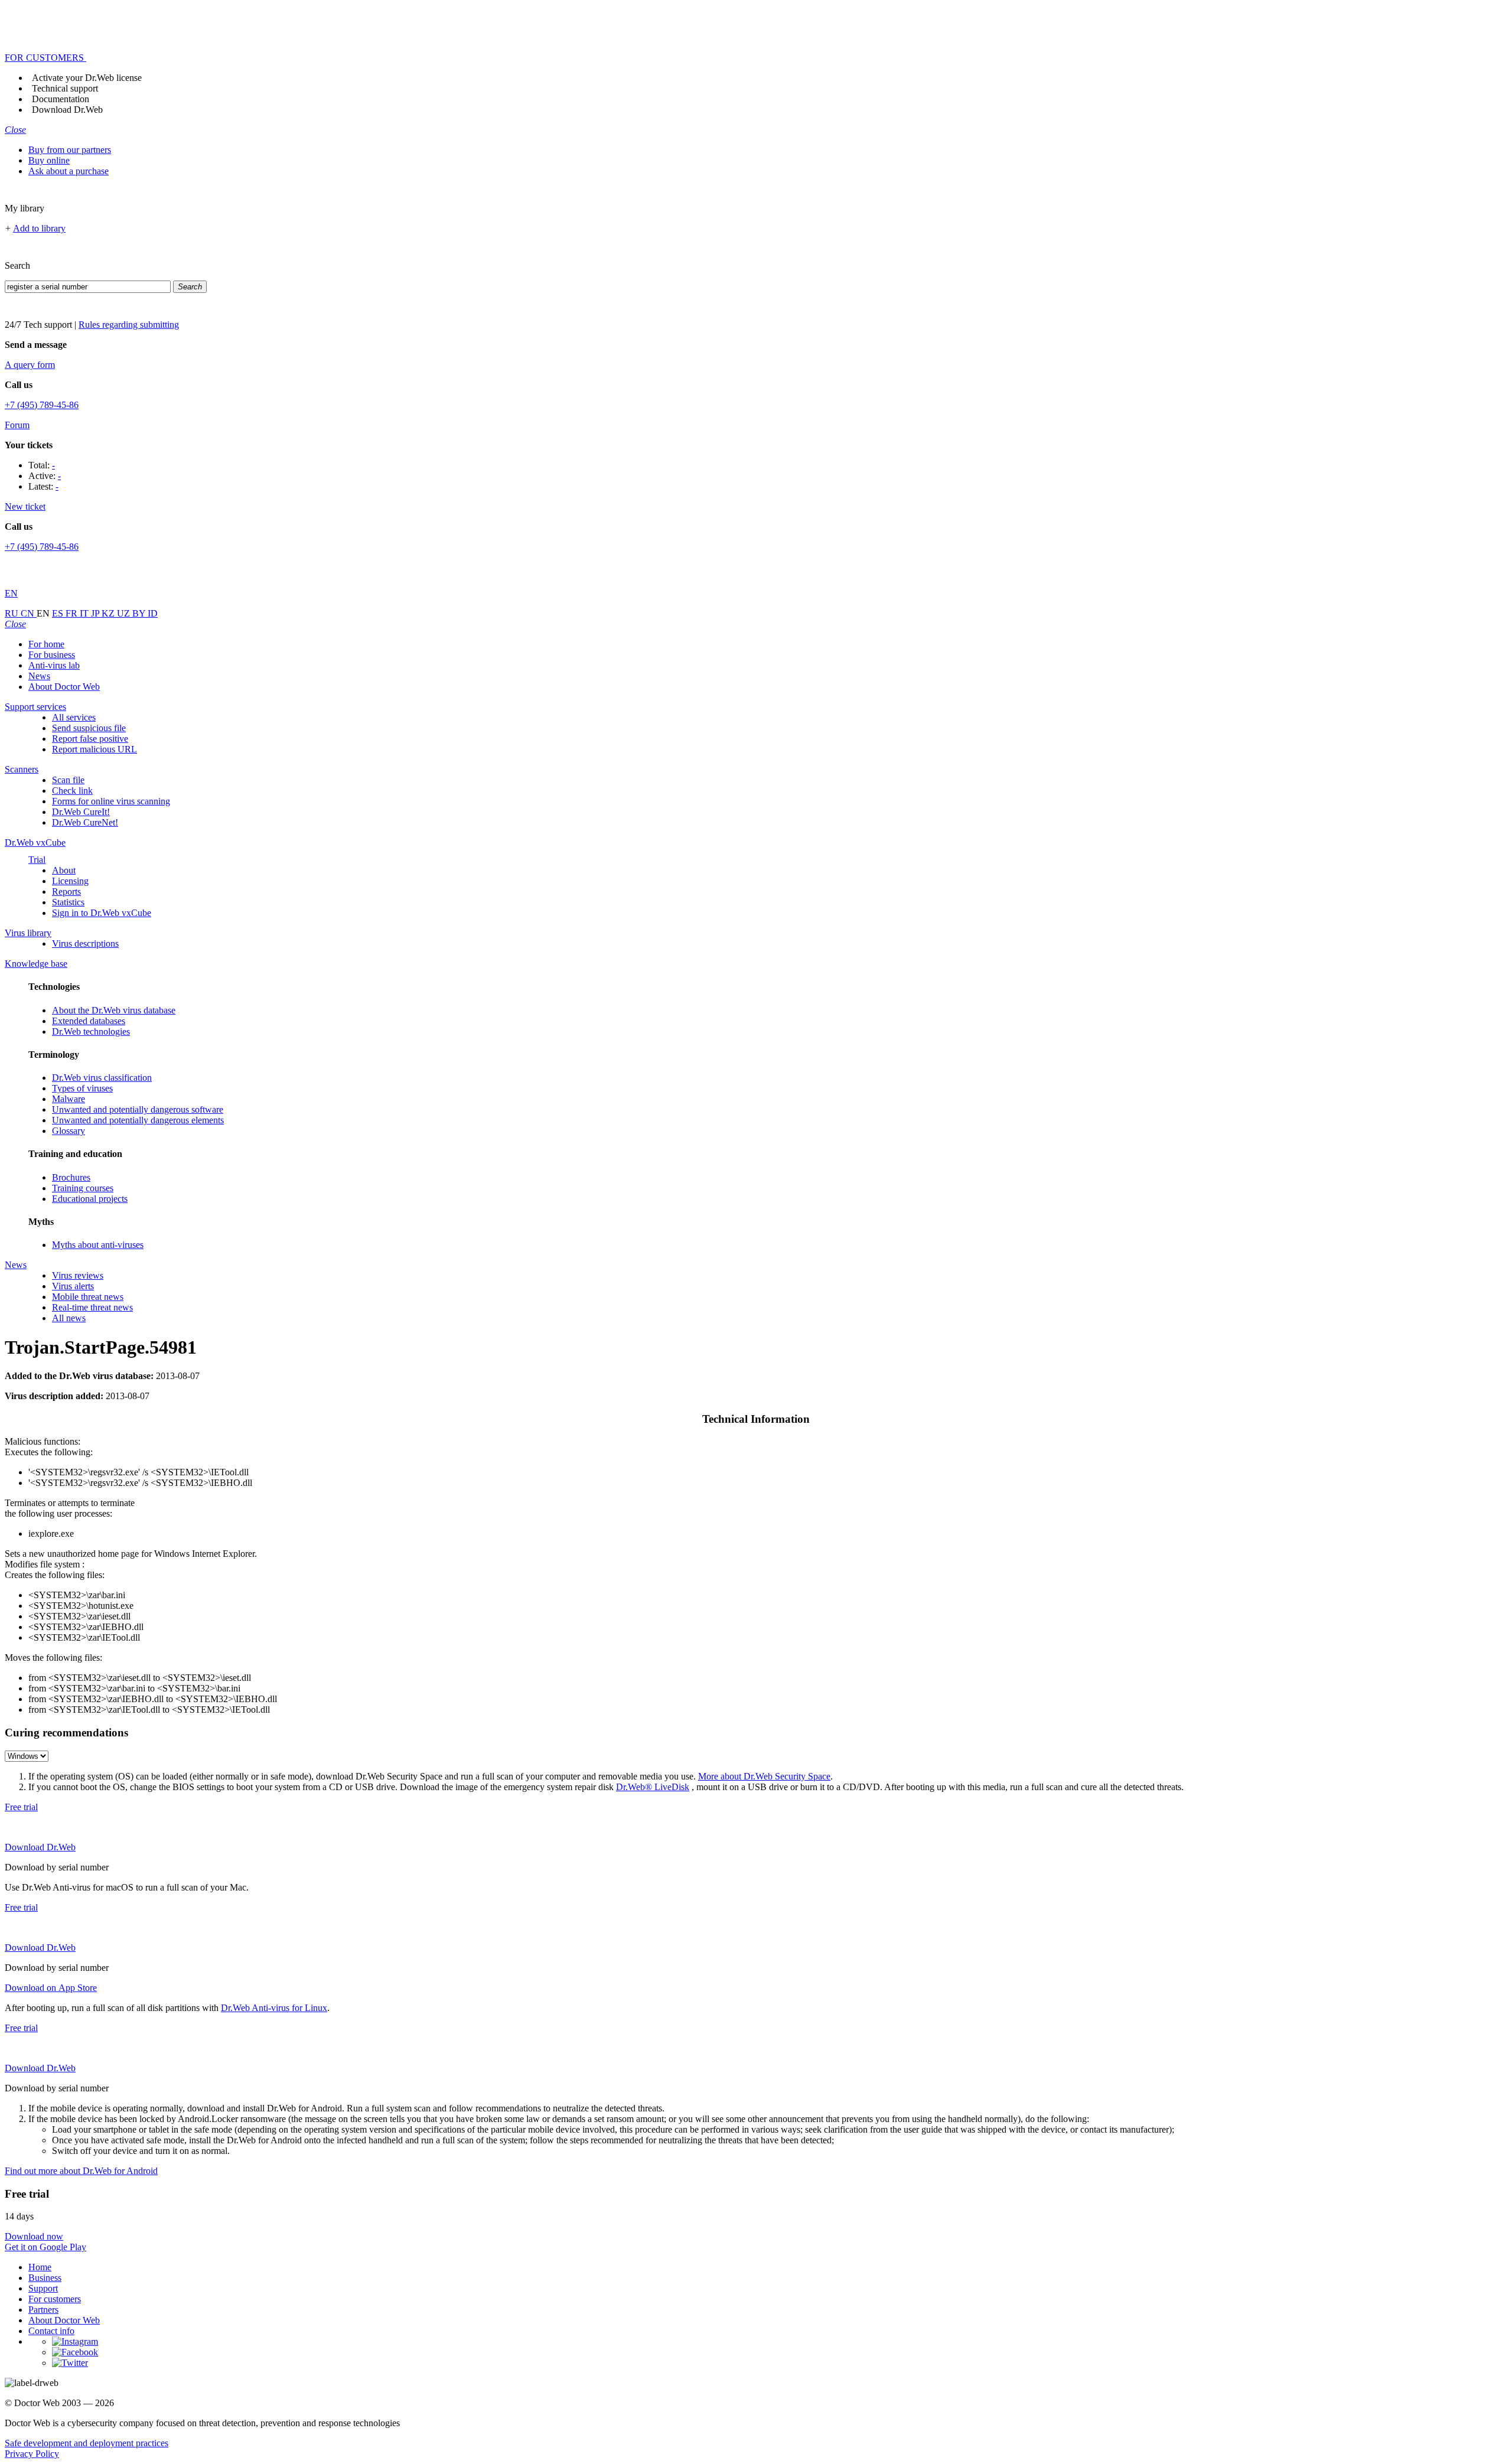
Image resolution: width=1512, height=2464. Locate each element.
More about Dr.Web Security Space (764, 1776)
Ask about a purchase (69, 171)
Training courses (83, 1188)
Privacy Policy (32, 2454)
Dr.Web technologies (91, 1031)
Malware (69, 1099)
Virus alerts (73, 1286)
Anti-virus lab (54, 665)
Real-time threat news (92, 1307)
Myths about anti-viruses (98, 1245)
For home (46, 644)
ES (59, 613)
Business (45, 2278)
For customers (55, 2299)
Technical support (65, 88)
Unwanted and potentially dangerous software (138, 1109)
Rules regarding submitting (129, 325)
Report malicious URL (94, 749)
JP (96, 613)
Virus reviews (78, 1275)
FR (73, 613)
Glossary (69, 1131)
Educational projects (90, 1199)
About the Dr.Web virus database (114, 1010)
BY (140, 613)
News (39, 676)
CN (29, 613)
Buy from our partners (70, 150)
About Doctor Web (64, 687)
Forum (17, 425)
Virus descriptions (85, 943)
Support (43, 2288)
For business (52, 655)
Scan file (68, 780)
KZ (109, 613)
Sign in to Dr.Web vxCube (102, 913)
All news (69, 1318)
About (64, 870)
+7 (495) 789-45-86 (42, 405)
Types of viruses (82, 1088)
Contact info (51, 2331)
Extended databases (89, 1021)
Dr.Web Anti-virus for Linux (274, 2008)
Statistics (68, 902)
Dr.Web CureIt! (81, 812)
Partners (43, 2310)
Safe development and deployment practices (87, 2443)
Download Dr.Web (67, 110)
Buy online (49, 160)
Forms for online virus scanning (111, 801)
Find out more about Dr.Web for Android (81, 2171)
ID (153, 613)
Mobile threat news (88, 1297)
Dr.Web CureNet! (85, 822)
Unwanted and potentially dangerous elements (138, 1120)
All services (74, 717)
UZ (125, 613)
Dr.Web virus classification (102, 1078)
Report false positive (90, 739)
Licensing (70, 881)
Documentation (61, 99)
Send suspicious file (89, 728)
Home (40, 2267)
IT (85, 613)
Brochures (71, 1177)
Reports (66, 892)
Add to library (39, 228)
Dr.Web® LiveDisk (653, 1787)
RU (13, 613)
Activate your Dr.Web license (87, 78)
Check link (72, 791)
